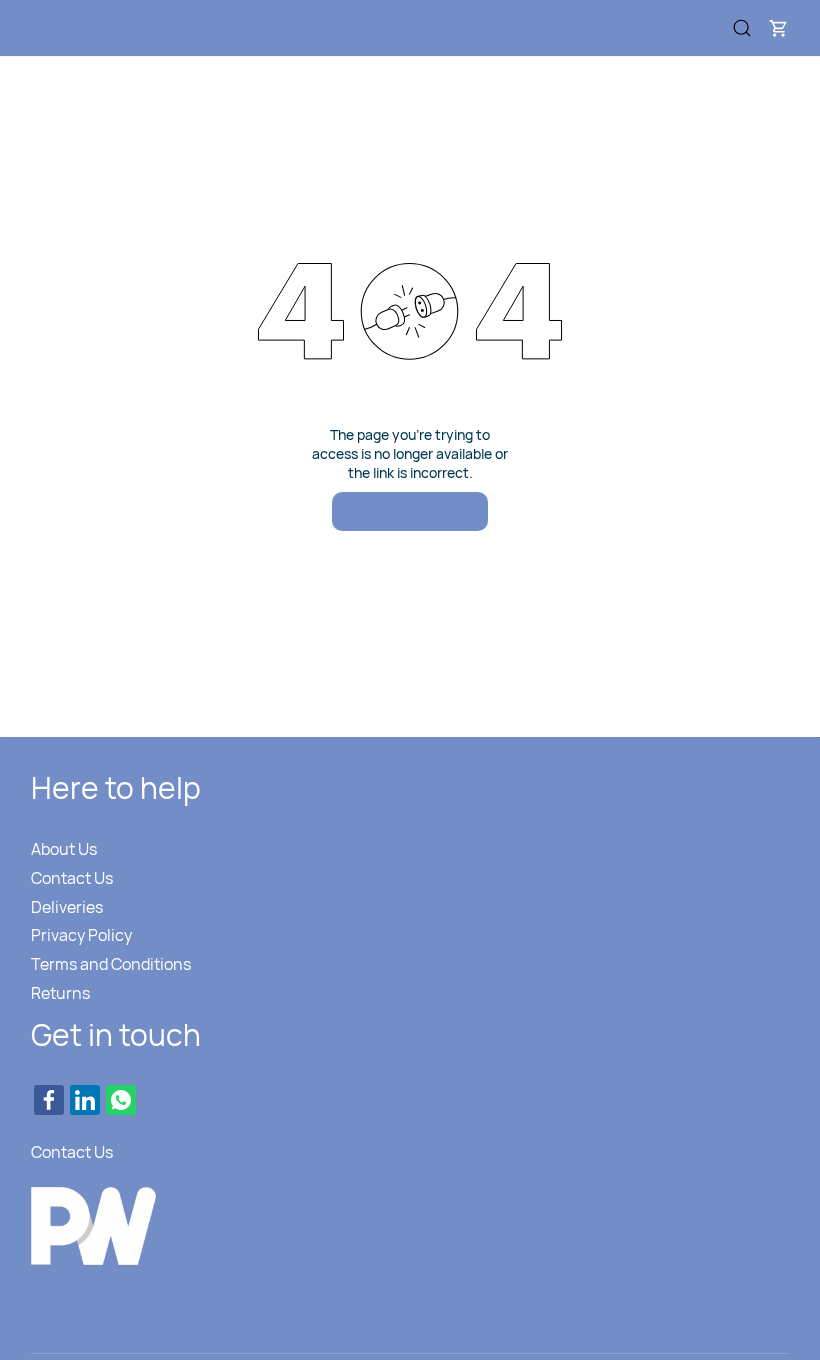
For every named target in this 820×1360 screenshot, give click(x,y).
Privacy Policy (81, 935)
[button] (778, 28)
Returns (60, 993)
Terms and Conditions (111, 964)
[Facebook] (49, 1100)
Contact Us (72, 878)
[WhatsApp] (121, 1100)
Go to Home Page (410, 511)
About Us (64, 849)
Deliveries (67, 907)
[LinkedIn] (85, 1100)
